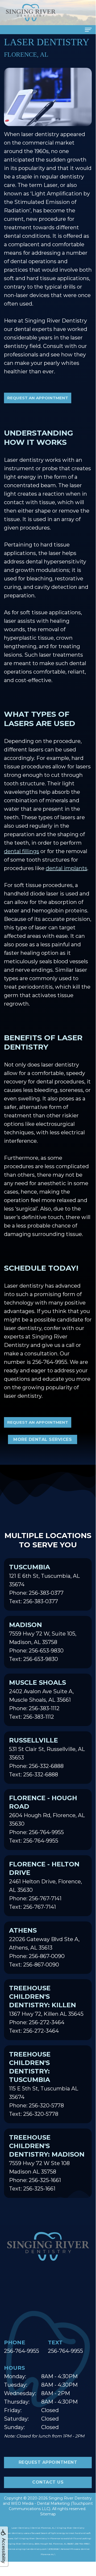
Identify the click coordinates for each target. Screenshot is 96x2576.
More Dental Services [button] (43, 1439)
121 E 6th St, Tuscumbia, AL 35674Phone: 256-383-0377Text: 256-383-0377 (44, 1584)
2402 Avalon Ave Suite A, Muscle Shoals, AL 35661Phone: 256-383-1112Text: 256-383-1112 (41, 1699)
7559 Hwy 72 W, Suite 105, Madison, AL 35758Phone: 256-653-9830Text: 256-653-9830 (43, 1642)
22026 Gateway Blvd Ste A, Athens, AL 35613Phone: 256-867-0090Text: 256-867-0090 (44, 1947)
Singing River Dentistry (70, 2498)
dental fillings (22, 851)
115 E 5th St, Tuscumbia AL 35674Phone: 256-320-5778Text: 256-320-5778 (44, 2084)
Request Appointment (48, 2462)
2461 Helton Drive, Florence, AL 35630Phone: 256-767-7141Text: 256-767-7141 (45, 1885)
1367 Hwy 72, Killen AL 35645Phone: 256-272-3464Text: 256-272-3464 (46, 2009)
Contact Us (48, 2482)
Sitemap (48, 2514)
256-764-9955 (50, 1362)
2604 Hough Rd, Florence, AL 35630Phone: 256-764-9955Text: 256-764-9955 (47, 1819)
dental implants (66, 868)
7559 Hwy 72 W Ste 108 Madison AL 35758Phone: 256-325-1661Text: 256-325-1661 (47, 2163)
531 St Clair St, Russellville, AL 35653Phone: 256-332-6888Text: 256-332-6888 (47, 1757)
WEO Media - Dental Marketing (40, 2503)
